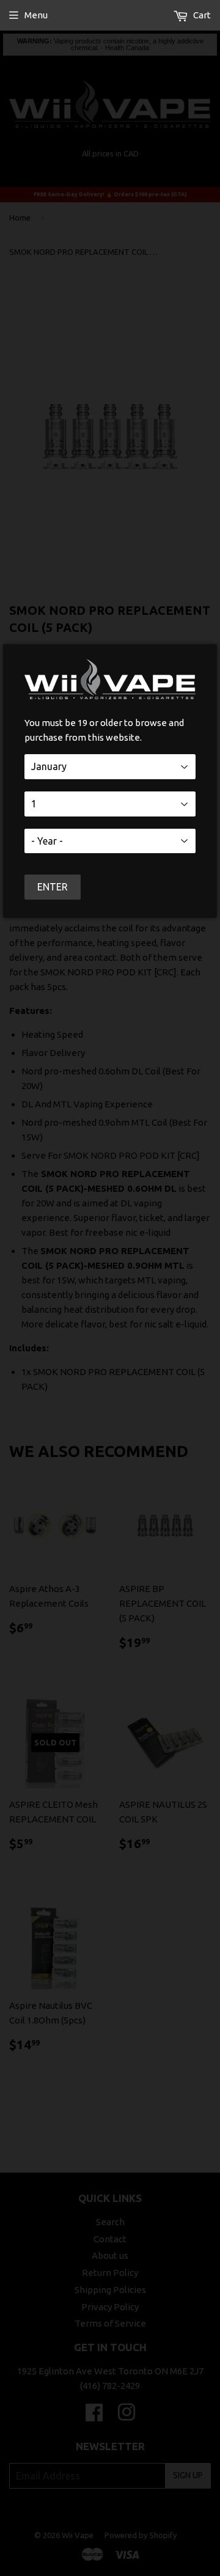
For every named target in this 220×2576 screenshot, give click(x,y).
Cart (201, 15)
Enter (53, 887)
